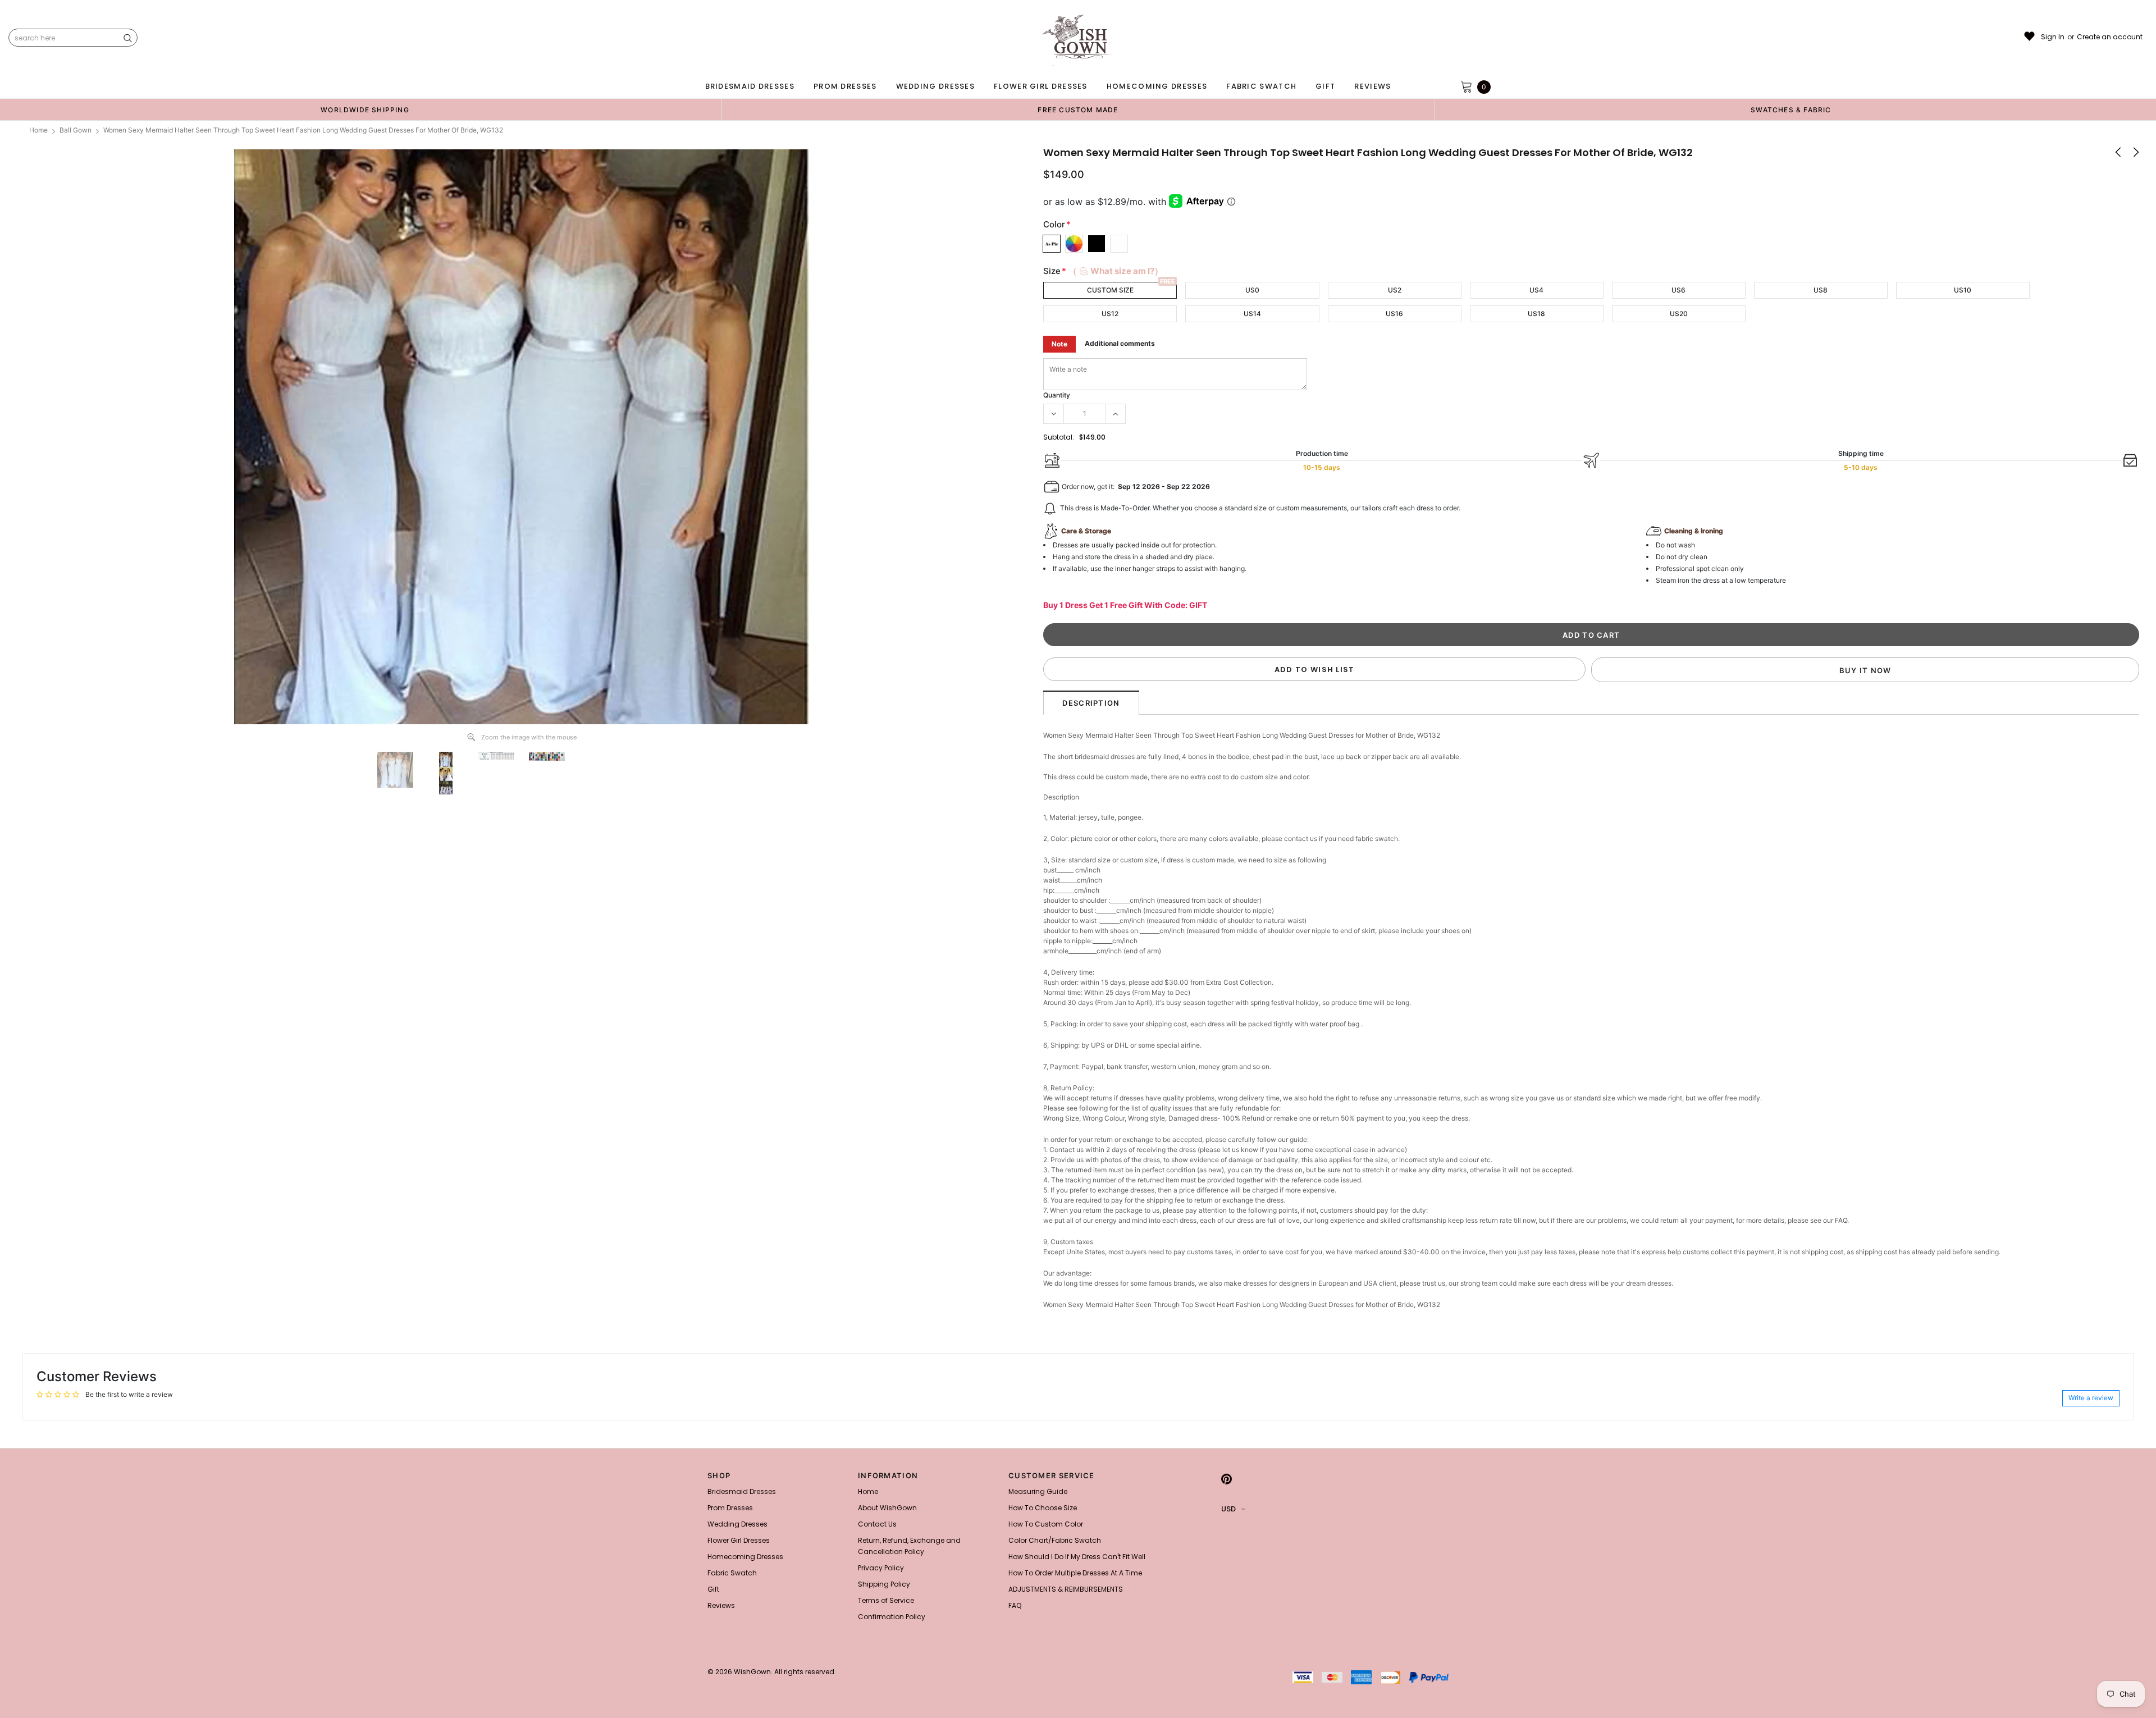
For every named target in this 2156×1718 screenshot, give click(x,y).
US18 (1536, 314)
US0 (1252, 290)
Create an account (2110, 37)
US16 (1394, 314)
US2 (1395, 290)
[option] (365, 109)
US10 (1963, 290)
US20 (1679, 314)
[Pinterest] (1227, 1479)
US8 (1821, 290)
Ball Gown (76, 130)
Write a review (2091, 1398)
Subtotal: (1059, 437)
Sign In (2053, 37)
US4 (1536, 290)
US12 (1110, 314)
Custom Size (1110, 290)
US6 (1678, 290)
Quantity (1057, 395)
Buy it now (1865, 670)
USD (1228, 1509)
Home (38, 130)
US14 (1252, 314)
